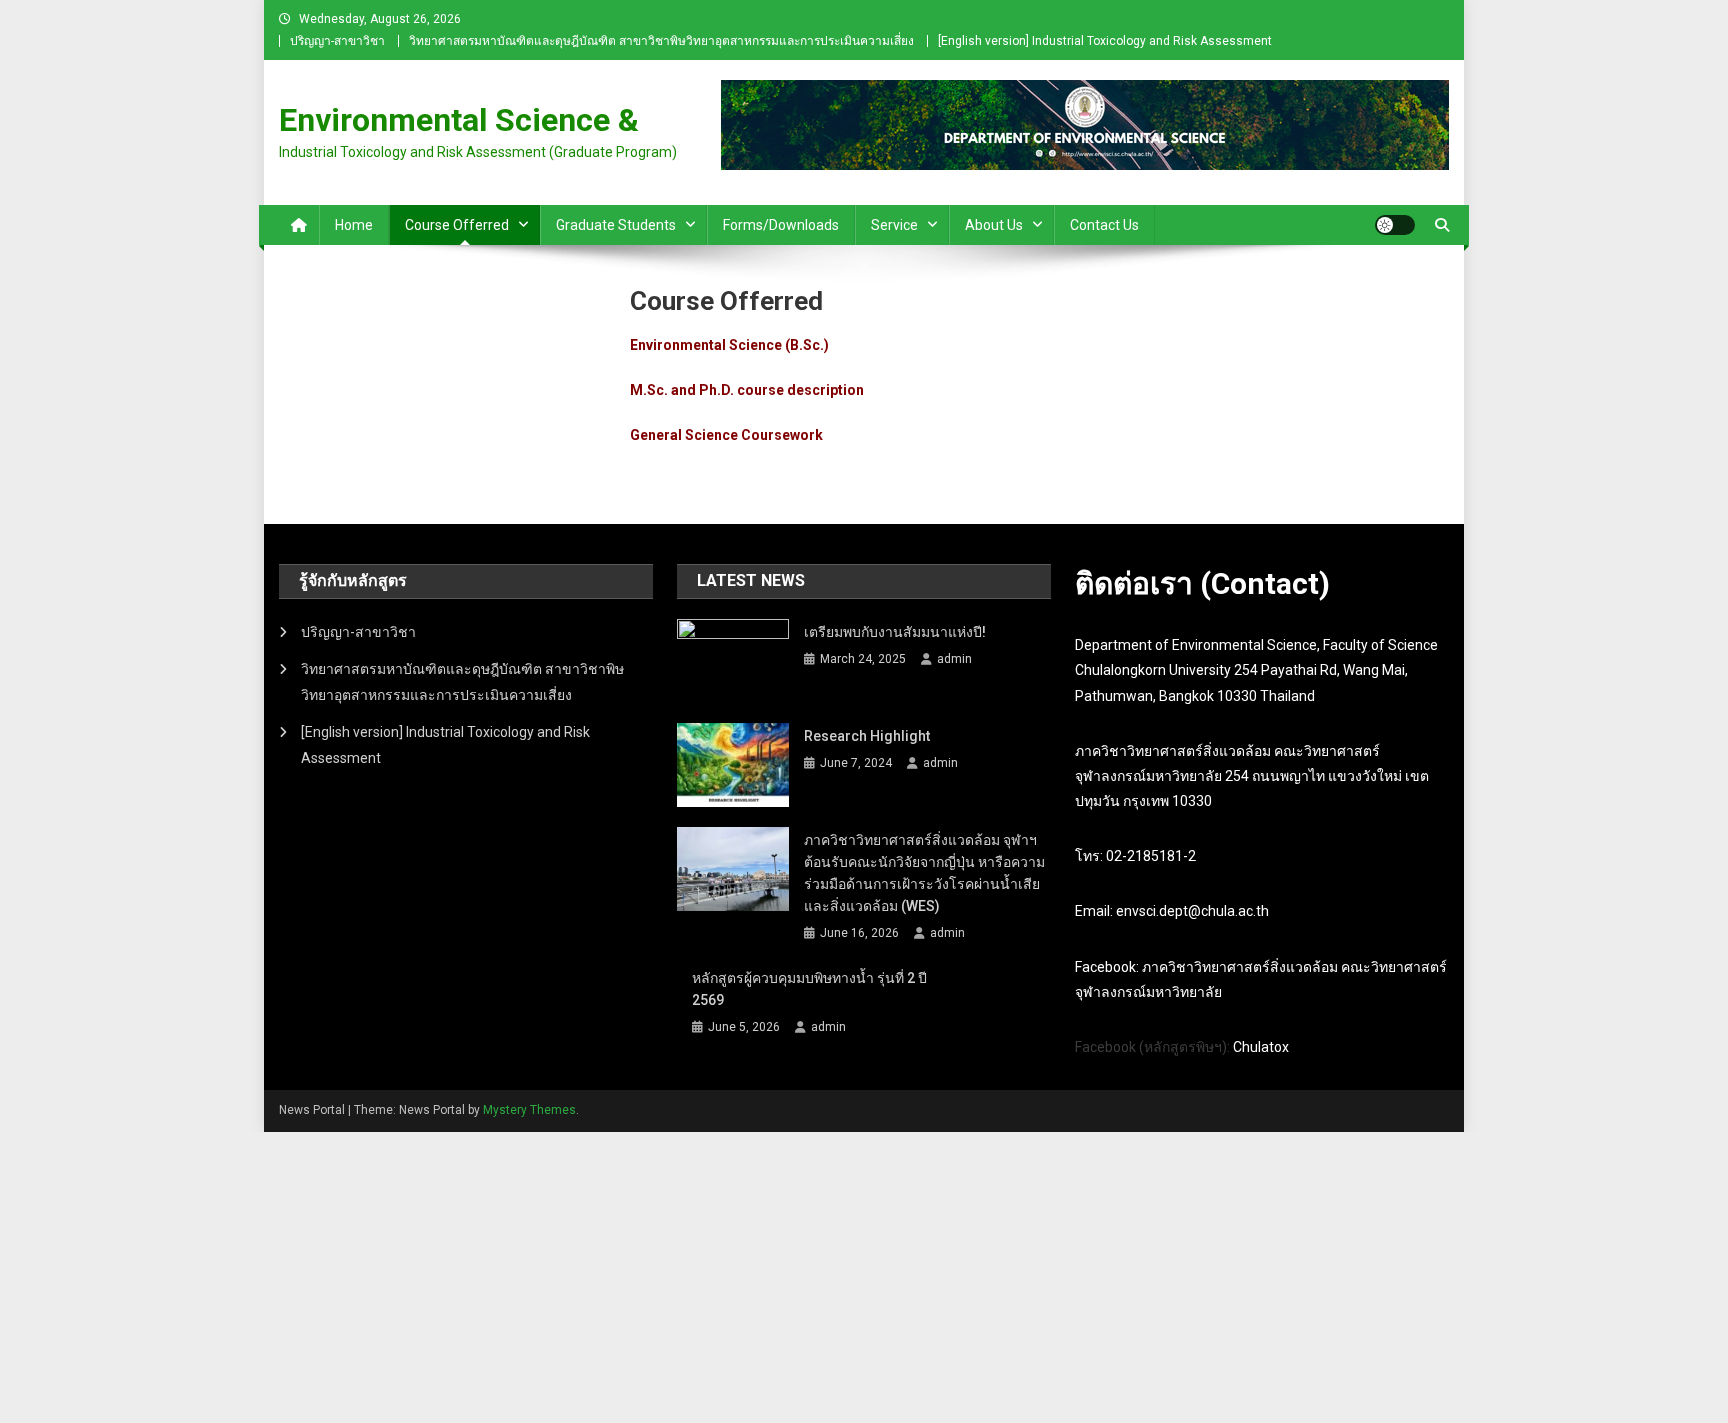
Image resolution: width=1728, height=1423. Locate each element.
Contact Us (1104, 225)
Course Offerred (457, 225)
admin (954, 659)
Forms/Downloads (781, 225)
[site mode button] (1395, 225)
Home (354, 225)
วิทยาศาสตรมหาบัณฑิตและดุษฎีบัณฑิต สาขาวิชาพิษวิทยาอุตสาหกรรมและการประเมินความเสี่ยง (661, 41)
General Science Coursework (726, 435)
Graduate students (616, 225)
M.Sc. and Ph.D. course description (747, 390)
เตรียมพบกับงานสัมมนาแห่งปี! (895, 632)
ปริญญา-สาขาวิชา (337, 41)
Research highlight (867, 736)
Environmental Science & (459, 120)
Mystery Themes (529, 1110)
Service (894, 225)
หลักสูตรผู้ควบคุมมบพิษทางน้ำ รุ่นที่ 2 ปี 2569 (809, 989)
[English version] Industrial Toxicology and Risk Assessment (1105, 41)
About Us (994, 225)
